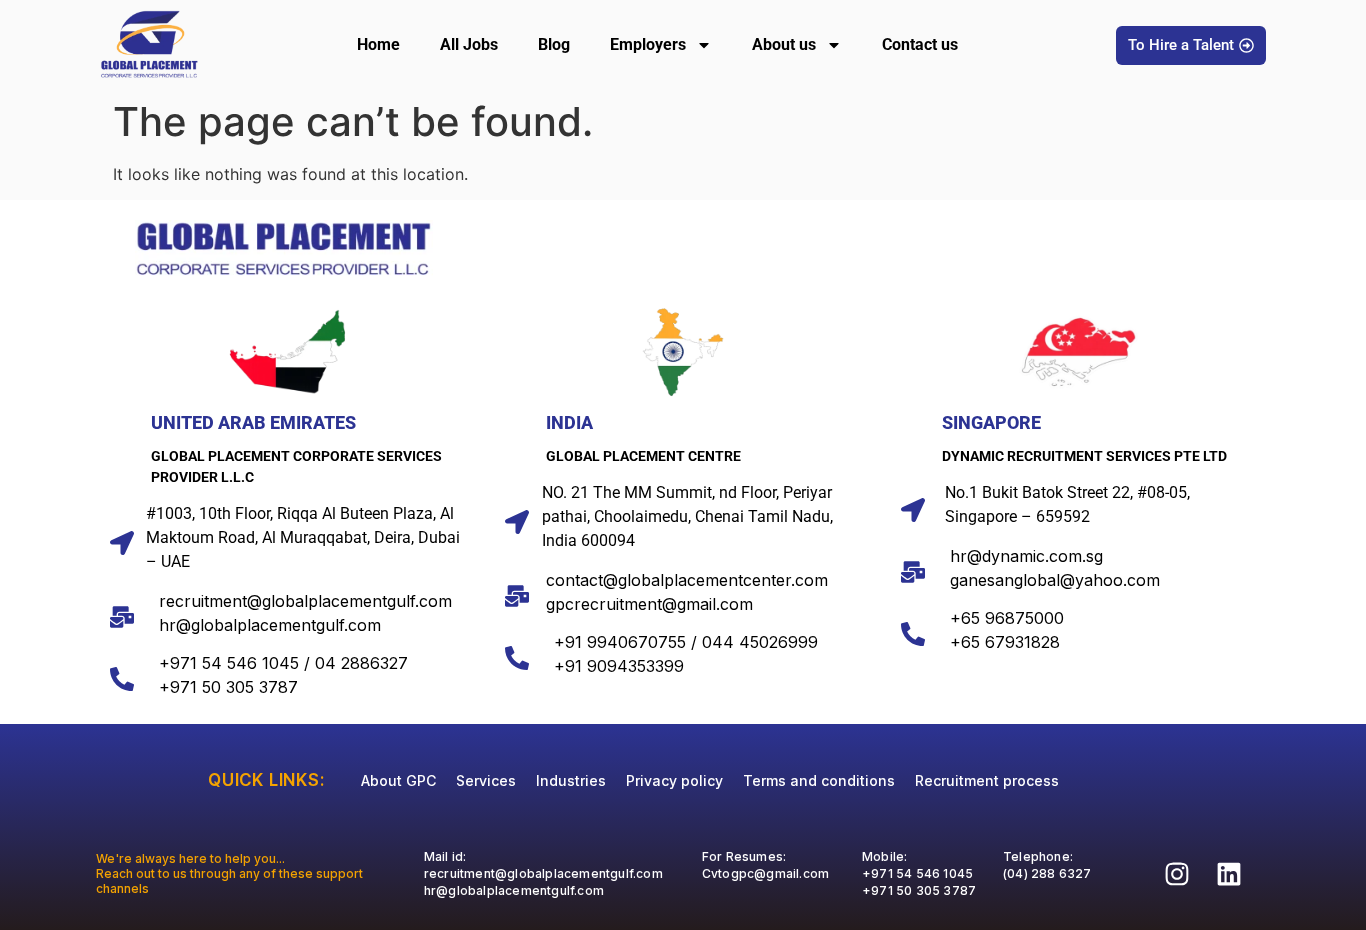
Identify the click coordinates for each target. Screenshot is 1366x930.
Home (378, 44)
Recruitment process (987, 780)
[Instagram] (1177, 874)
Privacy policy (674, 780)
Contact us (920, 44)
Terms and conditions (819, 780)
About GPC (398, 780)
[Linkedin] (1229, 874)
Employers (648, 44)
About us (784, 44)
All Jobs (469, 44)
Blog (554, 44)
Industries (571, 780)
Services (486, 780)
